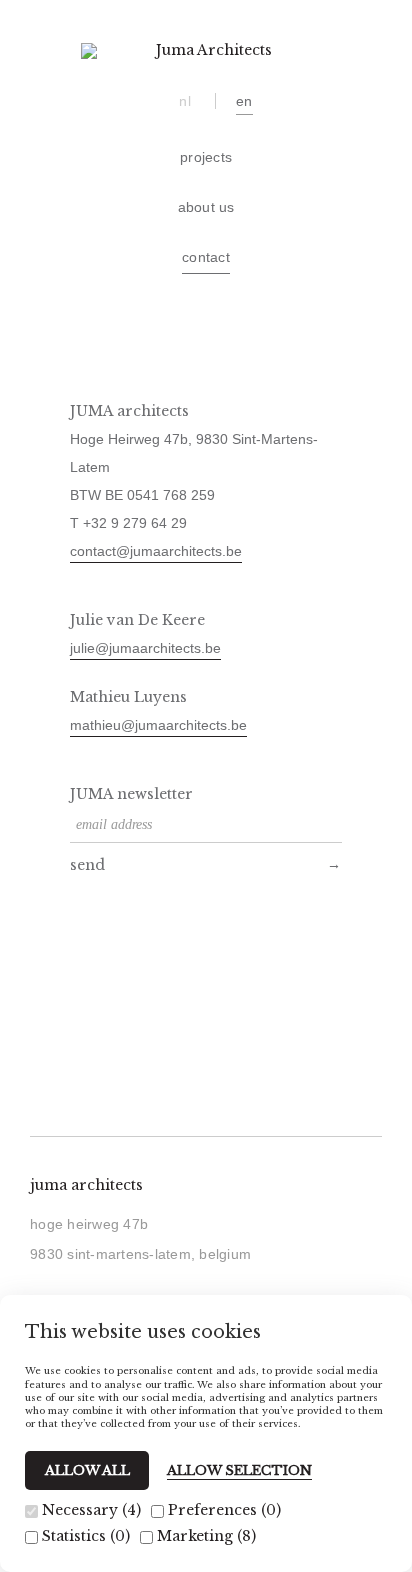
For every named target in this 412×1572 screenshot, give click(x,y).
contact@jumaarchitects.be (156, 551)
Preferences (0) (222, 1510)
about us (206, 207)
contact (206, 257)
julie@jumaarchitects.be (145, 648)
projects (206, 157)
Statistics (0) (84, 1536)
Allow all (87, 1470)
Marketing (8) (204, 1536)
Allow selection (239, 1471)
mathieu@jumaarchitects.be (158, 725)
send (87, 865)
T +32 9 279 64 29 (128, 523)
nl (185, 101)
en (244, 101)
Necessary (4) (89, 1510)
